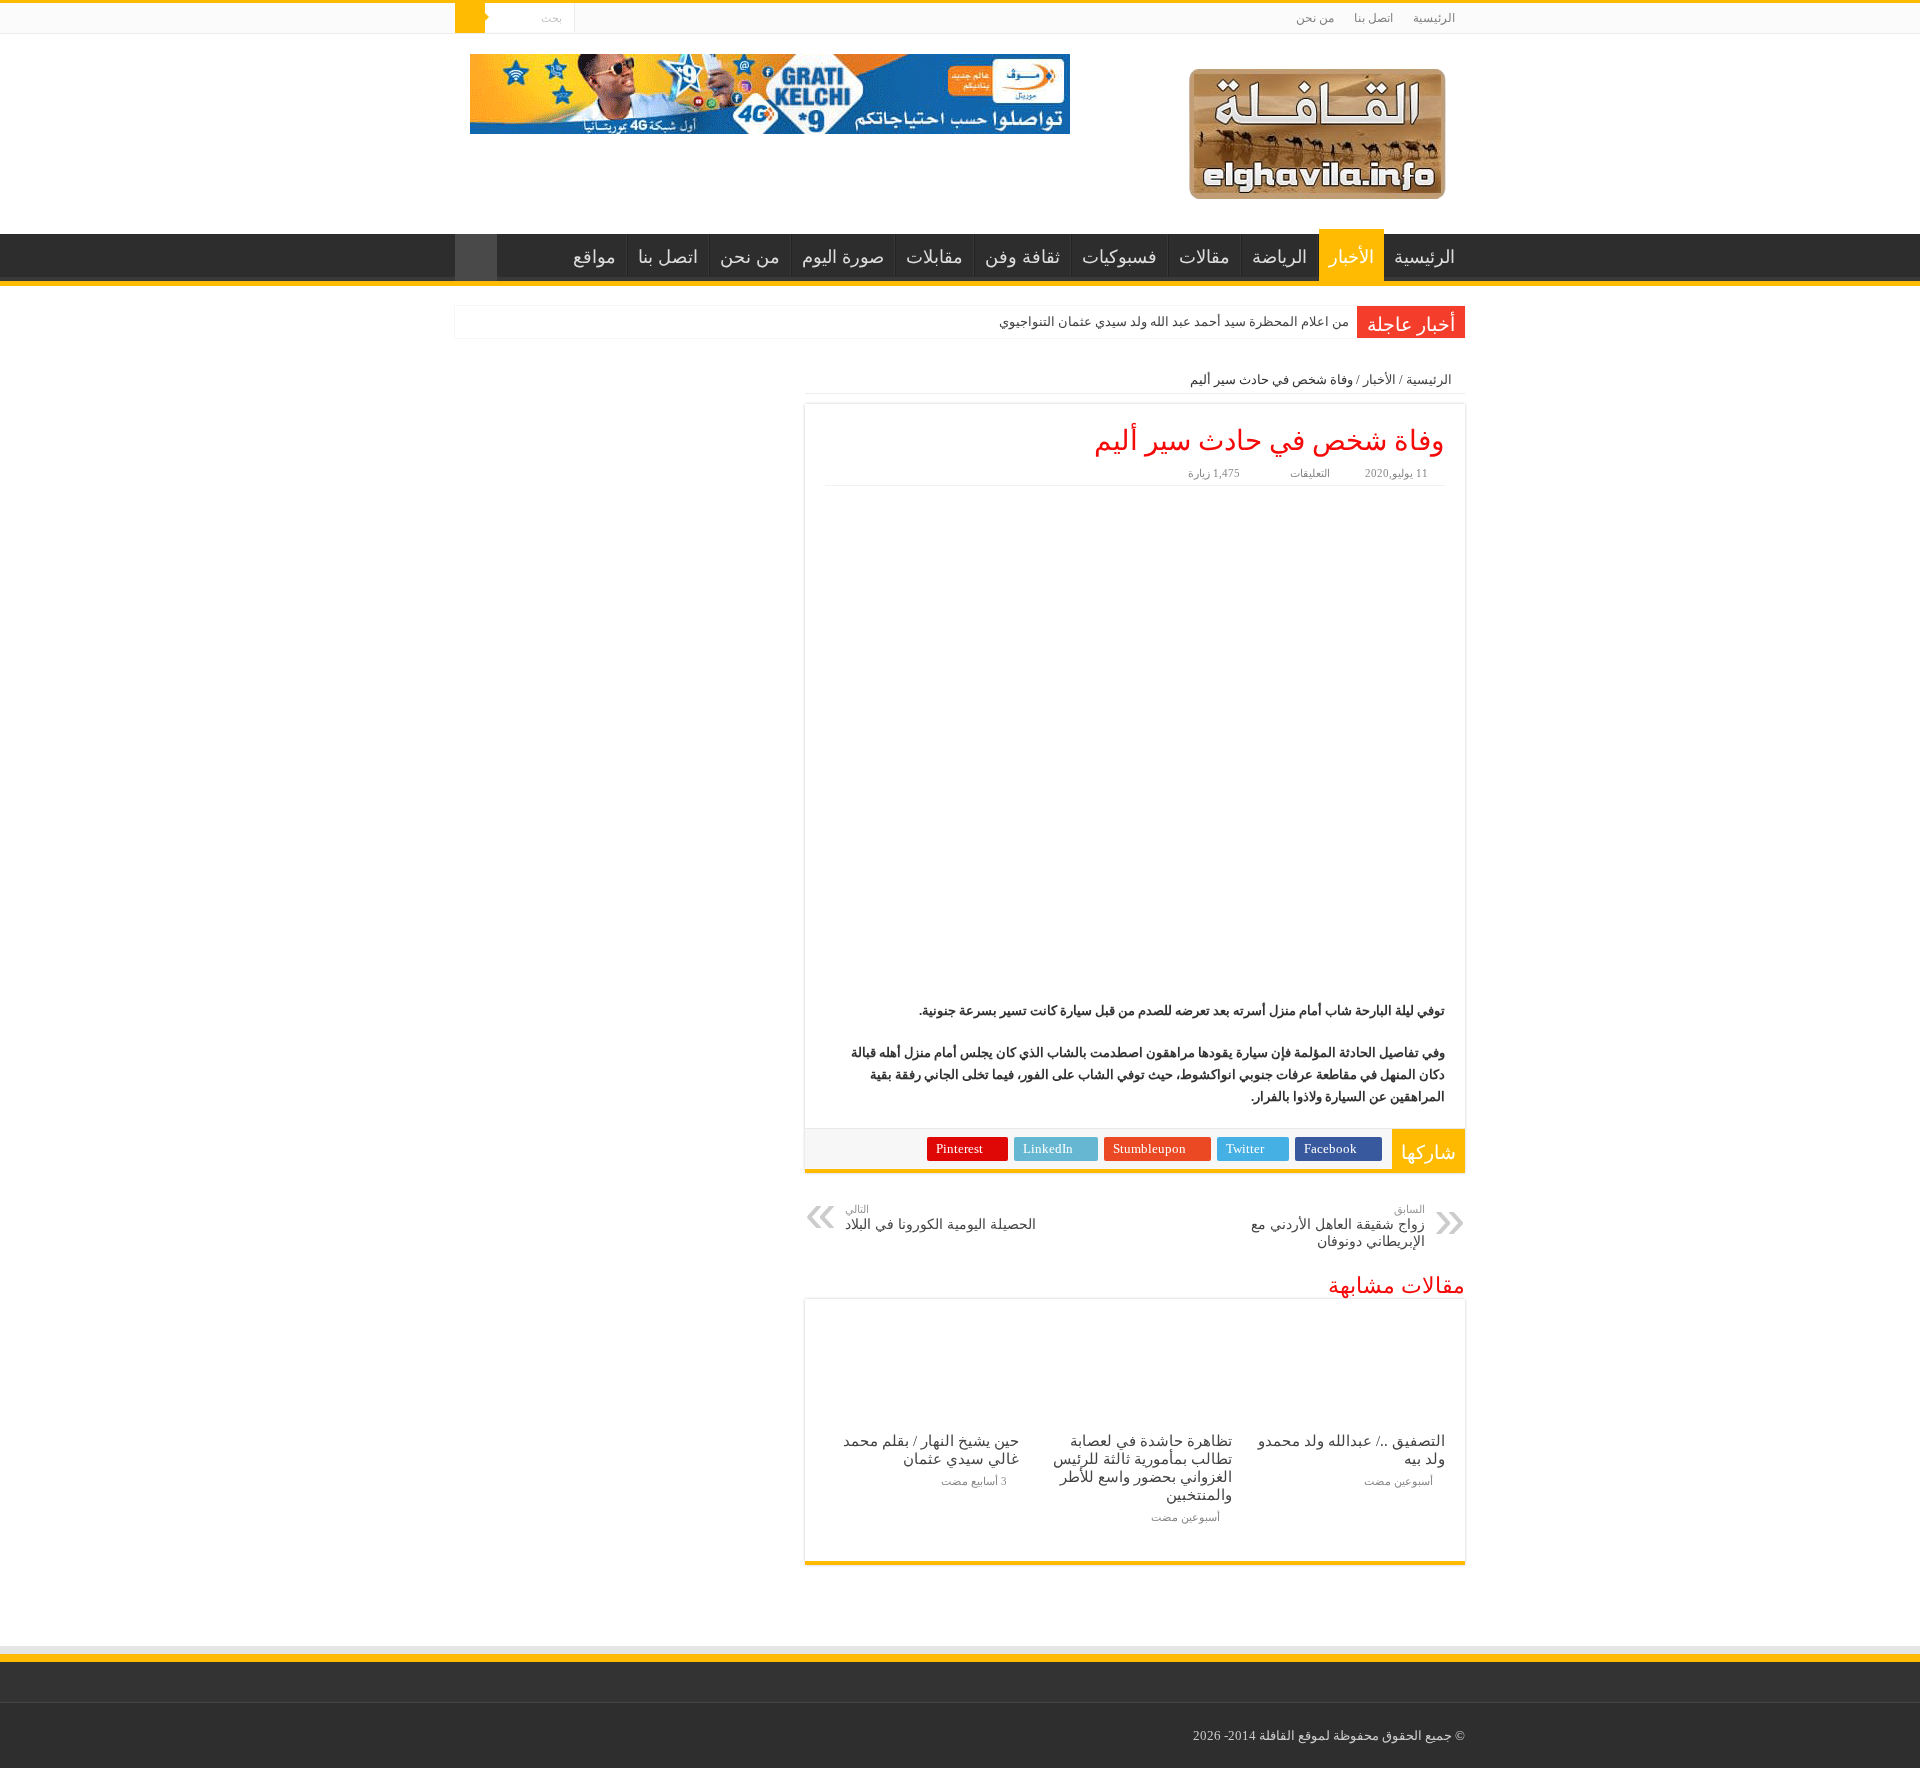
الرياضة (1279, 257)
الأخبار (1351, 257)
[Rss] (589, 19)
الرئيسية (1434, 18)
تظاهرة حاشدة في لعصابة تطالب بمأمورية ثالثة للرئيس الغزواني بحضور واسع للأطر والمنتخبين (1142, 1467)
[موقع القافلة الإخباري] (1317, 129)
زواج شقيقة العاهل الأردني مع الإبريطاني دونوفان (1338, 1226)
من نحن (1315, 18)
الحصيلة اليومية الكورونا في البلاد (940, 1217)
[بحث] (470, 18)
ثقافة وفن (1022, 257)
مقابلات (934, 257)
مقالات (1204, 257)
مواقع (594, 257)
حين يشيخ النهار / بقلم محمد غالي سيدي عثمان (931, 1449)
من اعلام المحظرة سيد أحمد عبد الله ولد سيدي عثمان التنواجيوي (1174, 321)
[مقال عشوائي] (476, 257)
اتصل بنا (1373, 18)
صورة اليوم (843, 257)
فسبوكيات (1119, 257)
